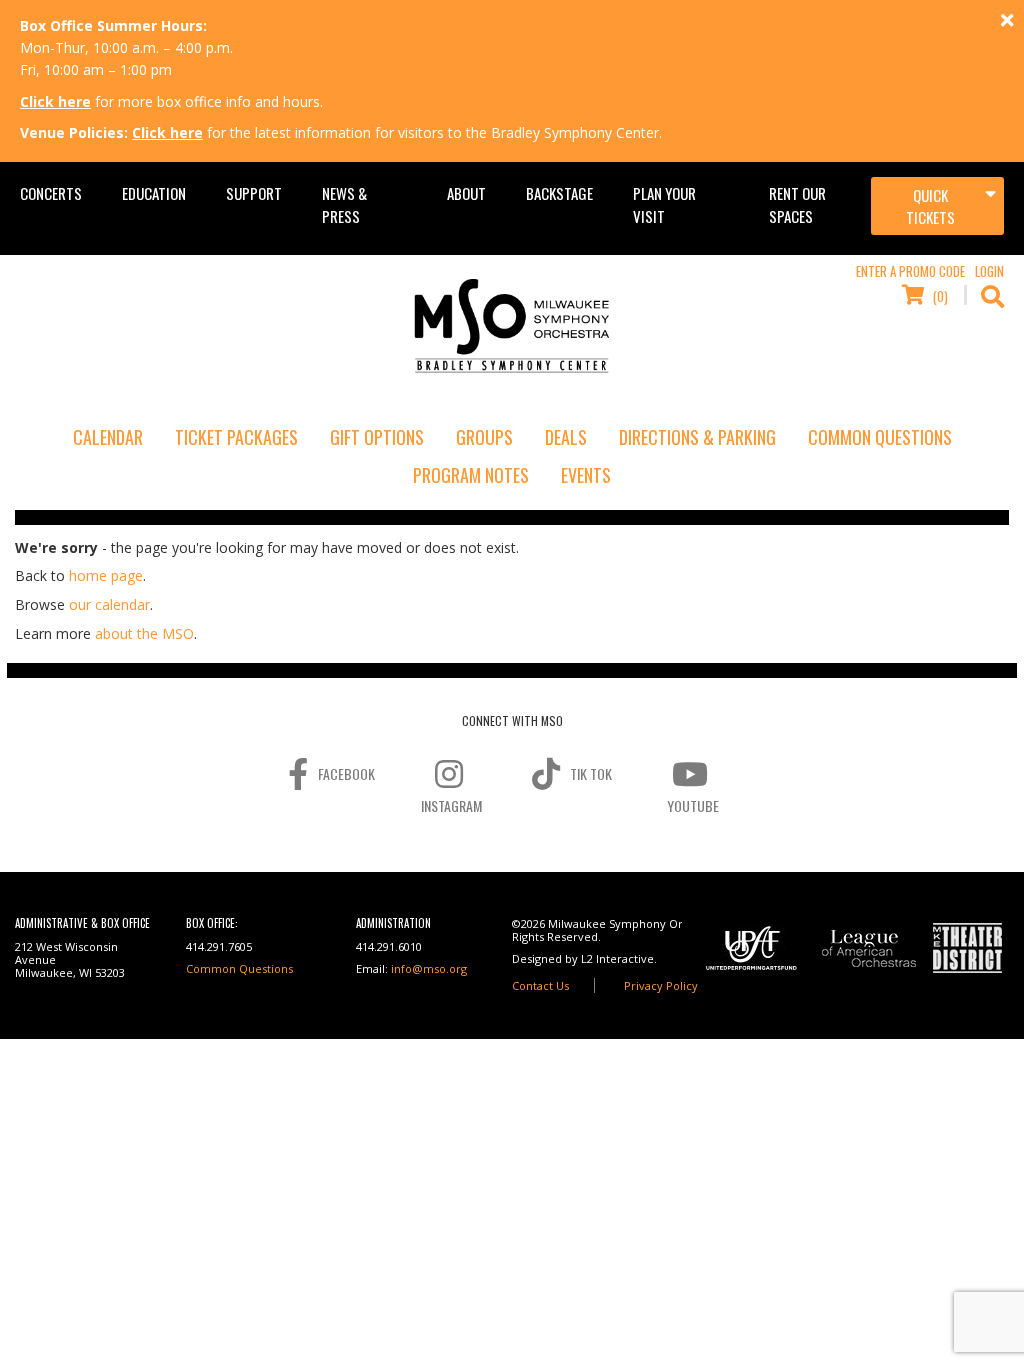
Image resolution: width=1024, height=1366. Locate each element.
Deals (566, 437)
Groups (484, 437)
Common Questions (880, 437)
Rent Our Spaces (797, 204)
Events (586, 475)
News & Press (344, 204)
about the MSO (144, 633)
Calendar (108, 437)
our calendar (109, 604)
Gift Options (377, 437)
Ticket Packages (236, 437)
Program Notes (471, 475)
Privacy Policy (661, 985)
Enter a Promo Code (910, 271)
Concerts (51, 193)
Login (989, 271)
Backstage (559, 193)
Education (154, 193)
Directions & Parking (697, 437)
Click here (55, 101)
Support (254, 193)
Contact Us (540, 985)
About (466, 193)
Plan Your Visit (664, 204)
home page (106, 575)
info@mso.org (429, 968)
